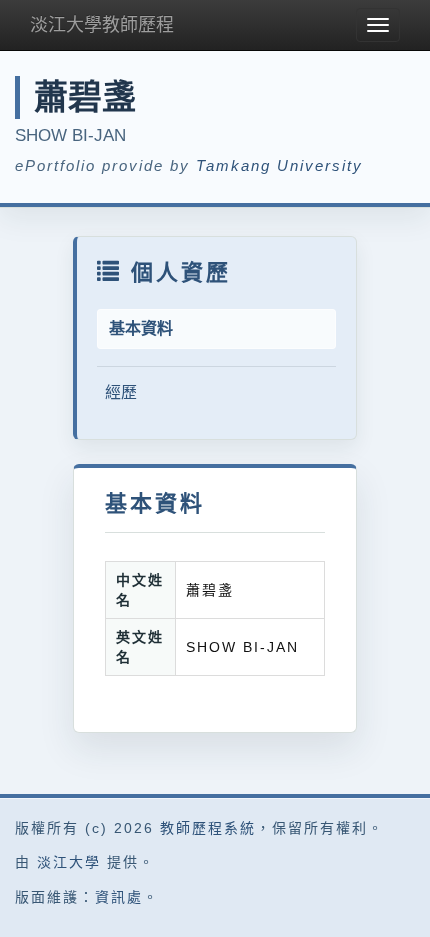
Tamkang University (279, 165)
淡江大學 (69, 862)
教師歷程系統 (208, 828)
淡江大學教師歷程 (102, 25)
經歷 (121, 392)
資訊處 (119, 897)
